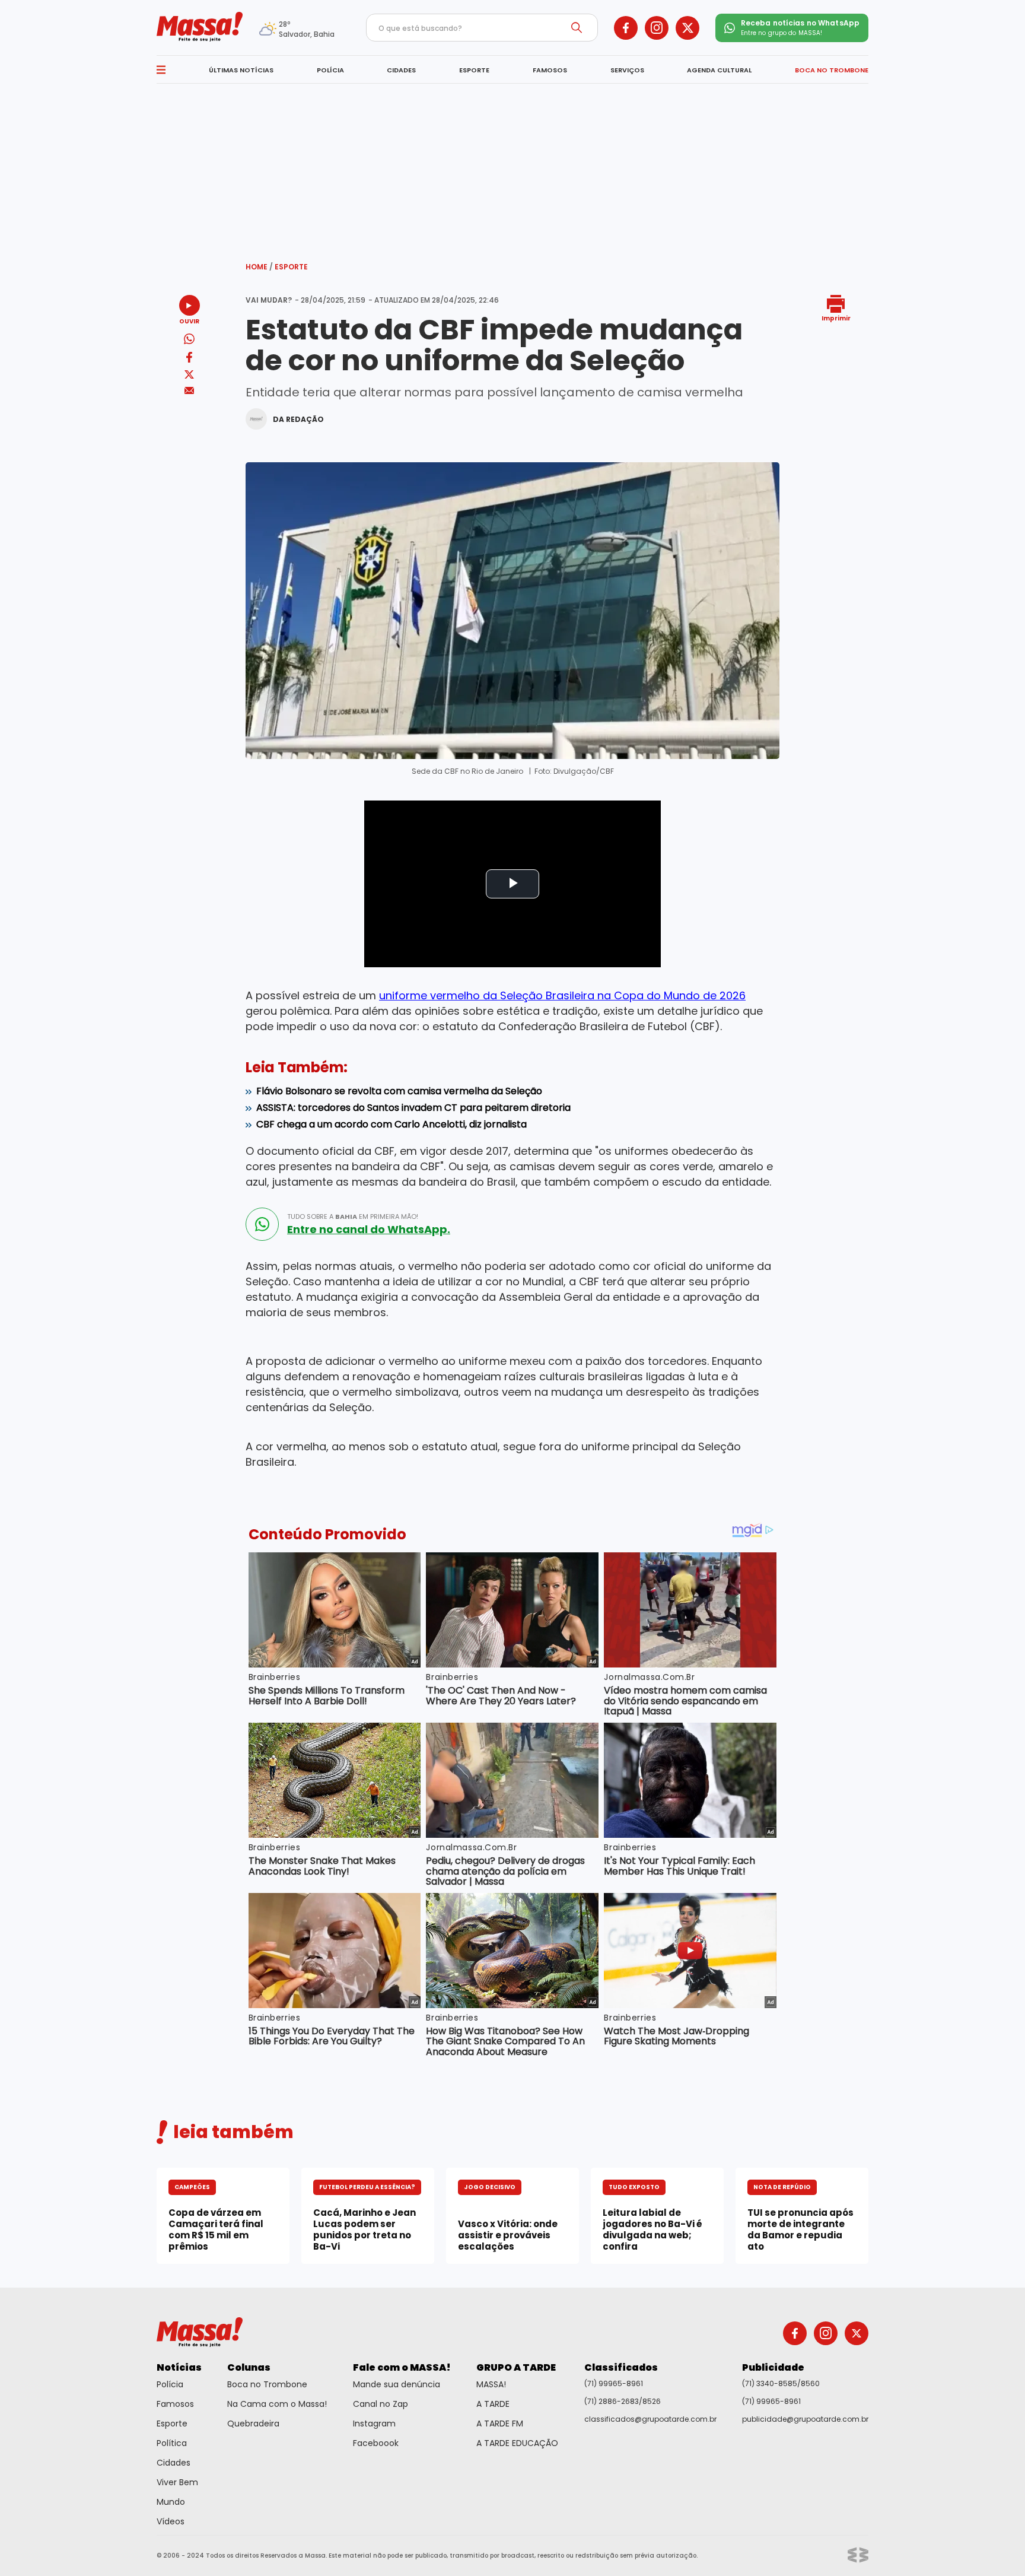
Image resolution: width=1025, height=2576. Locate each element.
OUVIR (189, 321)
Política (172, 2443)
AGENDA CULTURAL (719, 70)
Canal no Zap (381, 2404)
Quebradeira (253, 2423)
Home (259, 267)
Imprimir (836, 318)
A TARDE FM (500, 2423)
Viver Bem (177, 2482)
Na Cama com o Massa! (277, 2404)
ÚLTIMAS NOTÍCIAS (241, 70)
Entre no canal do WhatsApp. (369, 1230)
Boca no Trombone (267, 2384)
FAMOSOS (550, 70)
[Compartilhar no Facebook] (189, 359)
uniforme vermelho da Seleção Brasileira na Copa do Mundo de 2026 (562, 995)
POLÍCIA (330, 70)
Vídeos (171, 2521)
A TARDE (493, 2404)
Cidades (174, 2463)
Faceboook (376, 2443)
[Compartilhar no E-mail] (190, 391)
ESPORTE (474, 70)
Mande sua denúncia (397, 2384)
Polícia (170, 2384)
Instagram (374, 2423)
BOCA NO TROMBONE (832, 70)
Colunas (249, 2367)
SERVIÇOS (627, 70)
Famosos (175, 2404)
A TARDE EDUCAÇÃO (517, 2443)
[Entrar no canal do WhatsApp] (262, 1224)
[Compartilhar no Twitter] (189, 375)
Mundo (171, 2502)
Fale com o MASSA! (402, 2367)
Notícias (179, 2367)
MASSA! (491, 2384)
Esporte (291, 267)
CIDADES (401, 70)
